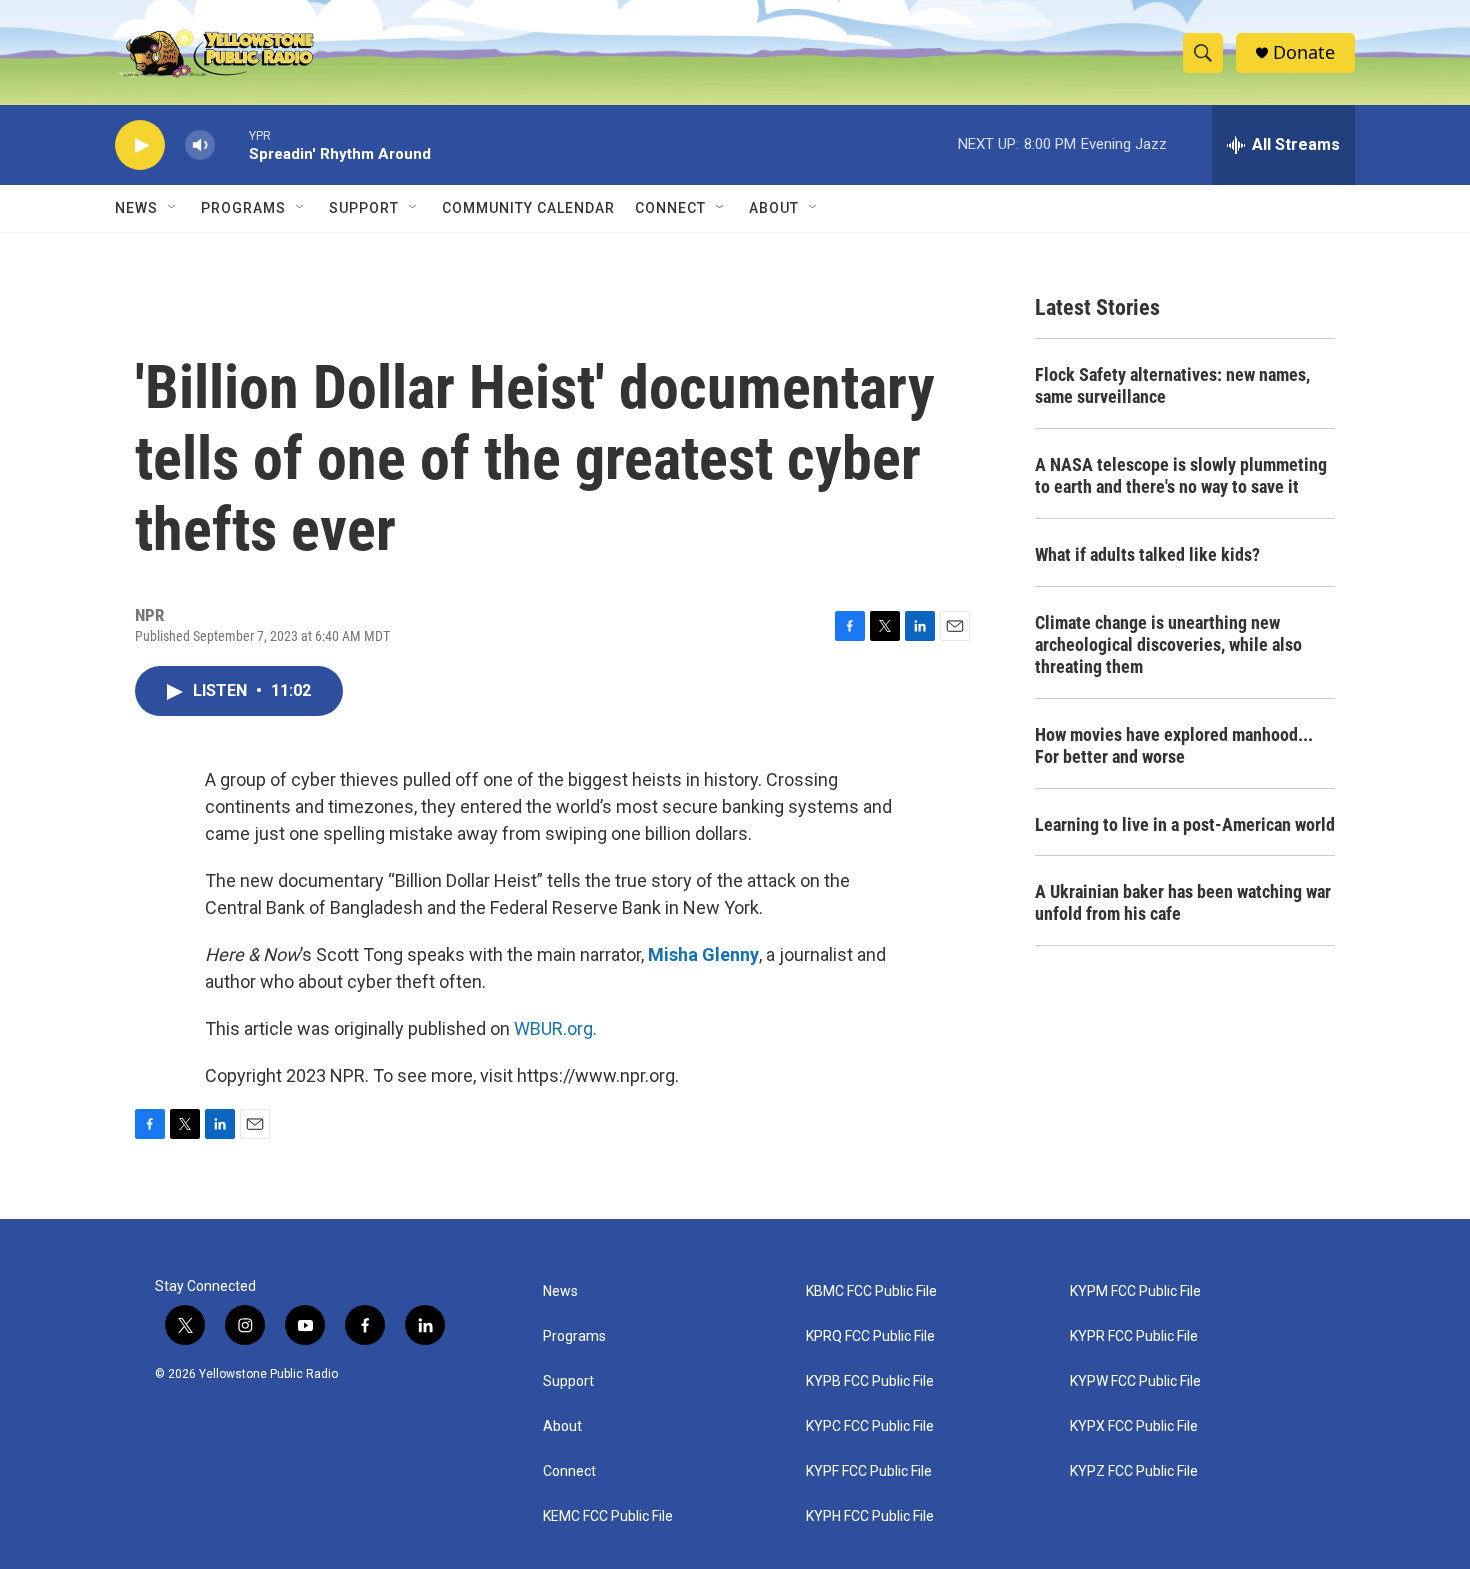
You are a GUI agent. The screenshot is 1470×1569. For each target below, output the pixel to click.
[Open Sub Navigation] (173, 208)
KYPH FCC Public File (870, 1516)
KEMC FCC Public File (608, 1516)
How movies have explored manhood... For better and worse (1174, 745)
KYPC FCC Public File (870, 1426)
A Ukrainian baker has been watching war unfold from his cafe (1183, 902)
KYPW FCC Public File (1135, 1381)
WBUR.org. (555, 1028)
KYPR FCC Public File (1134, 1336)
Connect (670, 208)
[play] (140, 145)
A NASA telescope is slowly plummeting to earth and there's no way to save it (1181, 475)
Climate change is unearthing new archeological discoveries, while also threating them (1168, 644)
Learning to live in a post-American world (1185, 824)
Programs (243, 208)
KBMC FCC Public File (871, 1291)
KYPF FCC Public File (869, 1471)
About (562, 1426)
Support (364, 208)
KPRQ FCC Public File (870, 1336)
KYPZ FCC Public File (1134, 1471)
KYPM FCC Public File (1135, 1291)
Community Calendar (528, 208)
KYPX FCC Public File (1134, 1426)
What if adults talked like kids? (1147, 554)
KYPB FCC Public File (870, 1381)
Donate (1304, 52)
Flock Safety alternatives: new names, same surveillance (1172, 385)
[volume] (200, 145)
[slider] (232, 144)
